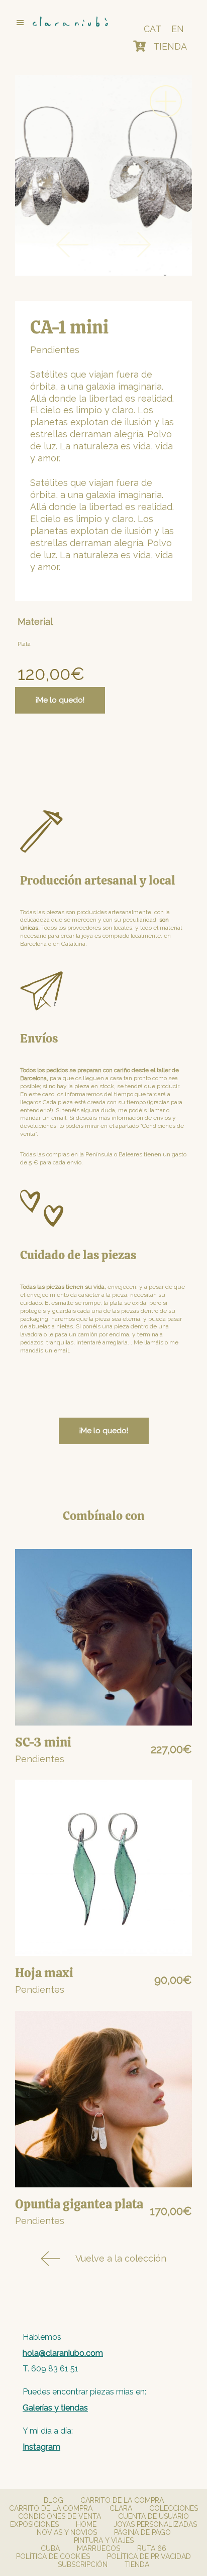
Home (86, 2524)
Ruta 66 (152, 2548)
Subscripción (83, 2564)
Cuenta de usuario (153, 2516)
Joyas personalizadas (155, 2524)
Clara (121, 2508)
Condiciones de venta (60, 2516)
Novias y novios (67, 2532)
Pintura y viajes (104, 2540)
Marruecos (98, 2548)
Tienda (137, 2564)
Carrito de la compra (122, 2500)
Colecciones (174, 2508)
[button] (60, 23)
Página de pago (142, 2532)
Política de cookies (53, 2556)
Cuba (50, 2548)
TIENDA (170, 46)
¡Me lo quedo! (60, 700)
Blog (54, 2500)
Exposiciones (34, 2524)
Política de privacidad (149, 2556)
